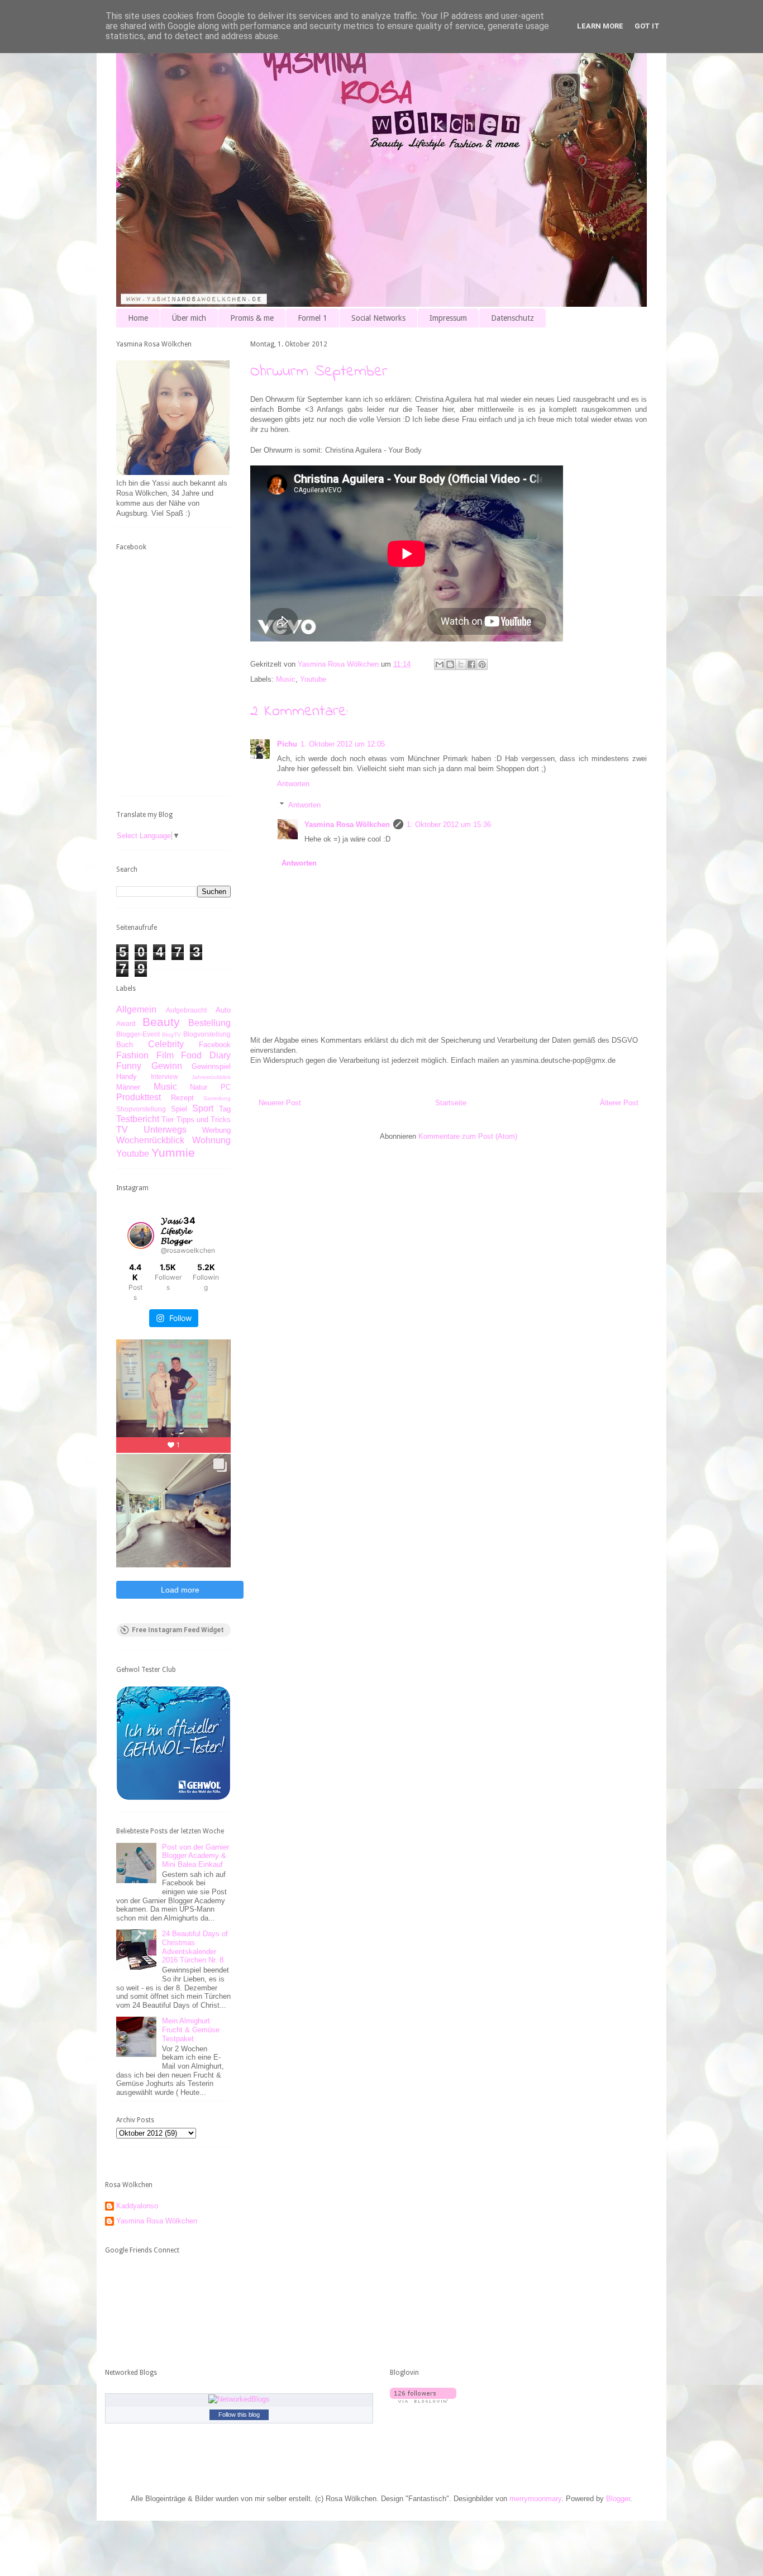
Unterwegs (165, 1130)
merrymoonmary (535, 2499)
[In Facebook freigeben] (471, 664)
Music (286, 679)
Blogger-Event (138, 1034)
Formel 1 (313, 318)
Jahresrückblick (211, 1077)
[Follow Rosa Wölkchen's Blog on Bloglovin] (423, 2400)
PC (226, 1087)
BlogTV (171, 1035)
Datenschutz (512, 318)
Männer (128, 1087)
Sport (203, 1108)
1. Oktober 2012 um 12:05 (343, 744)
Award (126, 1023)
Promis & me (252, 318)
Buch (125, 1045)
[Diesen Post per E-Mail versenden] (440, 664)
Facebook (215, 1045)
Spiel (179, 1109)
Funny (129, 1066)
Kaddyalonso (137, 2206)
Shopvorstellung (141, 1109)
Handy (127, 1076)
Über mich (189, 318)
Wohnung (211, 1140)
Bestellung (209, 1023)
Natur (199, 1087)
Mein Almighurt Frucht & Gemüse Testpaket (191, 2030)
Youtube (313, 679)
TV (122, 1130)
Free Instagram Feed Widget (178, 1630)
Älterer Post (619, 1103)
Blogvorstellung (207, 1034)
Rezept (182, 1098)
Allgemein (136, 1009)
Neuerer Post (280, 1103)
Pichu (287, 744)
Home (138, 318)
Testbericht (138, 1119)
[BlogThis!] (450, 664)
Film (165, 1055)
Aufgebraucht (186, 1010)
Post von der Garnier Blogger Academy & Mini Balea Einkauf (195, 1856)
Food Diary (206, 1055)
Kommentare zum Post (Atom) (468, 1136)
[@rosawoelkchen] (141, 1235)
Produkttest (139, 1097)
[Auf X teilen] (461, 664)
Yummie (173, 1152)
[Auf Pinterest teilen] (482, 664)
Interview (164, 1076)
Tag (225, 1109)
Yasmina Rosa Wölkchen (347, 824)
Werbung (216, 1130)
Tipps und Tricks (204, 1120)
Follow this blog (239, 2415)
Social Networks (378, 318)
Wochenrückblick (150, 1140)
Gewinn (167, 1066)
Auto (223, 1010)
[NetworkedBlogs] (239, 2399)
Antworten (293, 784)
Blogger (618, 2499)
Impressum (448, 318)
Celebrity (166, 1044)
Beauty (161, 1022)
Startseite (451, 1103)
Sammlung (217, 1098)
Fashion (132, 1055)
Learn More (600, 26)
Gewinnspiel (211, 1066)
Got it (647, 26)
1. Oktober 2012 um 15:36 (449, 824)
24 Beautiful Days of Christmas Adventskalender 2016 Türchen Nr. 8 (195, 1947)
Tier (168, 1120)
